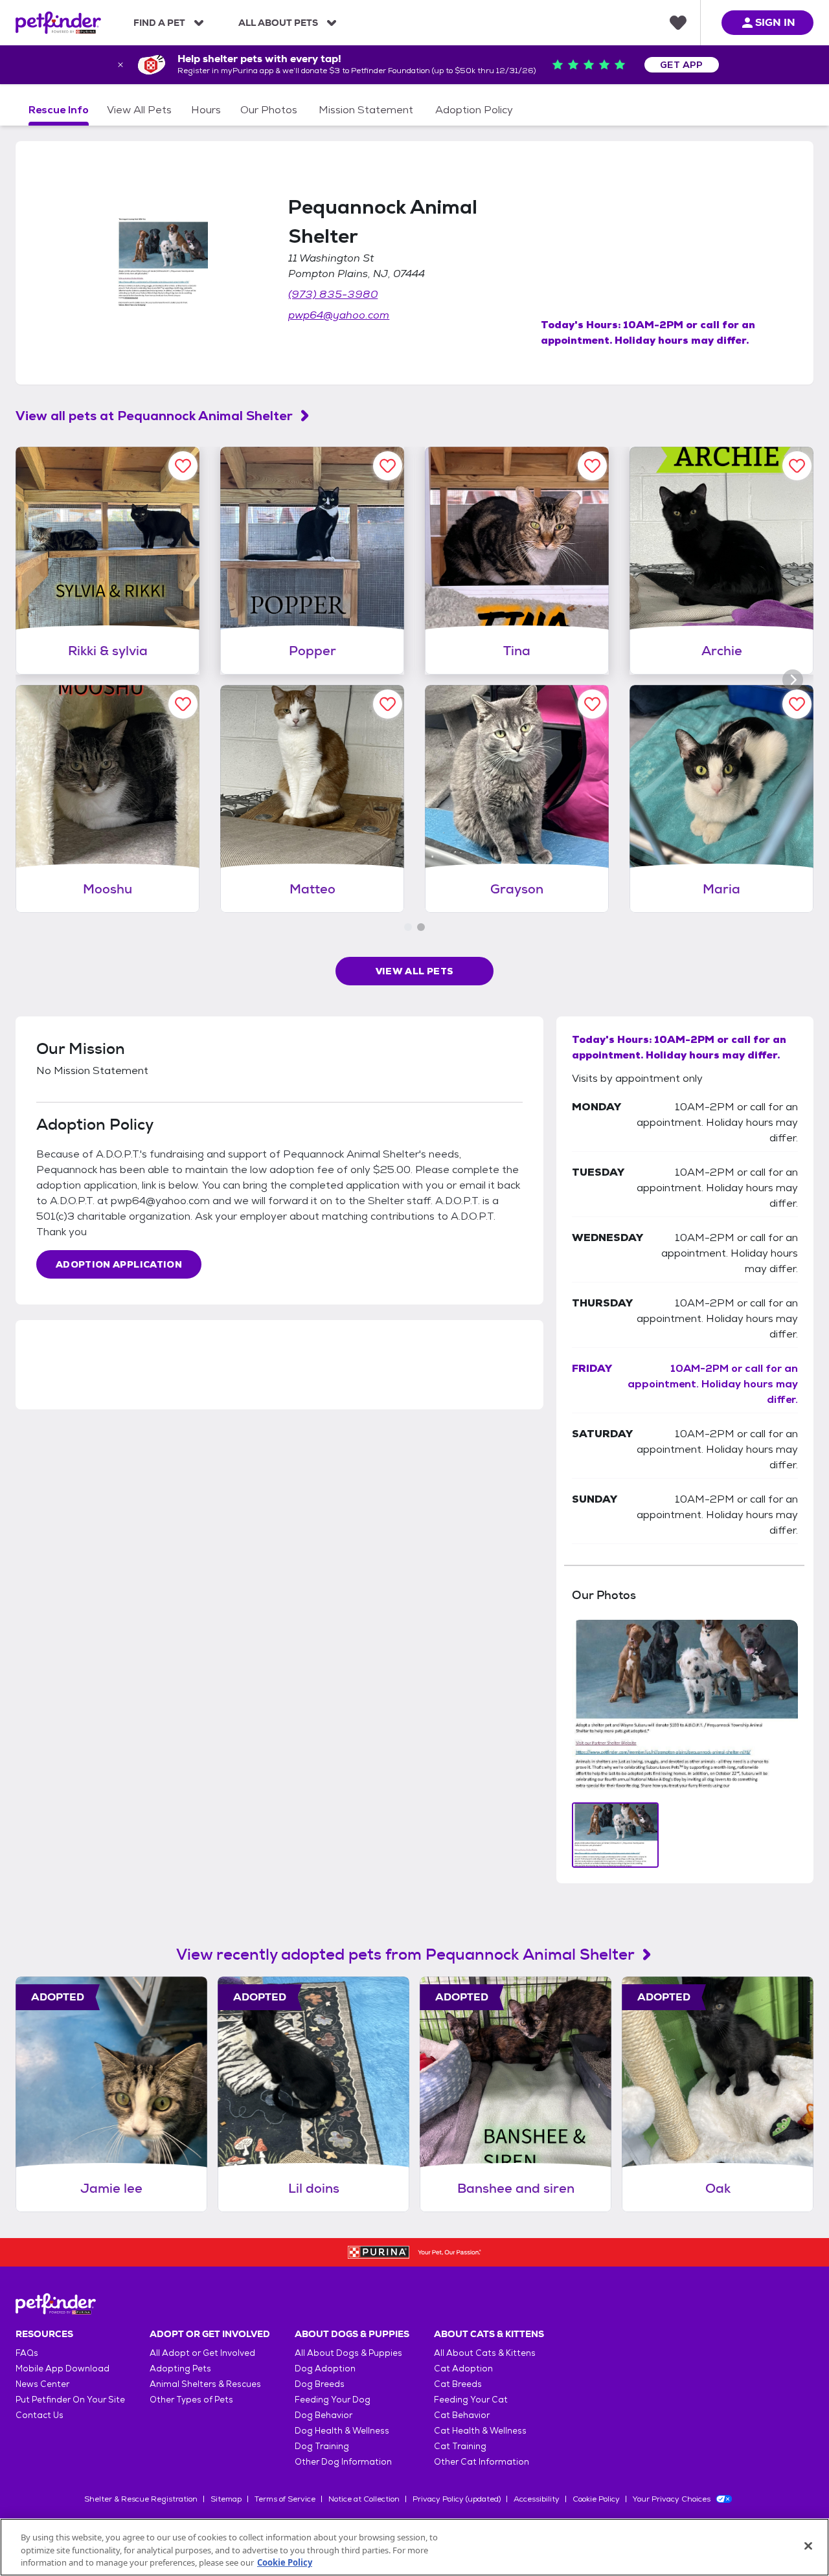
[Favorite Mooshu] (183, 704)
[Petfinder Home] (58, 23)
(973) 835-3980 (333, 294)
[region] (414, 2547)
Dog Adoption (325, 2369)
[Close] (808, 2546)
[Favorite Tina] (592, 466)
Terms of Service (285, 2499)
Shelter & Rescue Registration (141, 2499)
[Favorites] (678, 23)
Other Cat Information (482, 2462)
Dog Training (322, 2446)
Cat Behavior (462, 2415)
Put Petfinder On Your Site (70, 2400)
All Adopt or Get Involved (202, 2353)
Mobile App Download (62, 2369)
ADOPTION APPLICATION (119, 1264)
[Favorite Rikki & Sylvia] (183, 466)
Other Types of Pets (191, 2400)
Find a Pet (159, 23)
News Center (42, 2384)
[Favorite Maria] (797, 704)
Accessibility (537, 2499)
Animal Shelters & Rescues (205, 2384)
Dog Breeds (320, 2384)
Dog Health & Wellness (342, 2431)
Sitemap (226, 2499)
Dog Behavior (324, 2415)
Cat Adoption (463, 2369)
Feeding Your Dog (333, 2400)
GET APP (682, 65)
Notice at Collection (364, 2499)
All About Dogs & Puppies (348, 2353)
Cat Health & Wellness (480, 2431)
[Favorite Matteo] (388, 704)
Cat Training (460, 2446)
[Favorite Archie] (797, 466)
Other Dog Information (343, 2462)
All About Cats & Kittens (485, 2353)
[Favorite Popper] (388, 466)
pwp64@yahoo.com (339, 315)
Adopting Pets (180, 2369)
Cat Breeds (458, 2384)
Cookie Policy (596, 2499)
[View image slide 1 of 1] (616, 1835)
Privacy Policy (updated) (457, 2499)
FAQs (27, 2353)
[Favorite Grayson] (592, 704)
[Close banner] (120, 65)
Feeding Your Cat (471, 2400)
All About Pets (278, 23)
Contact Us (40, 2415)
